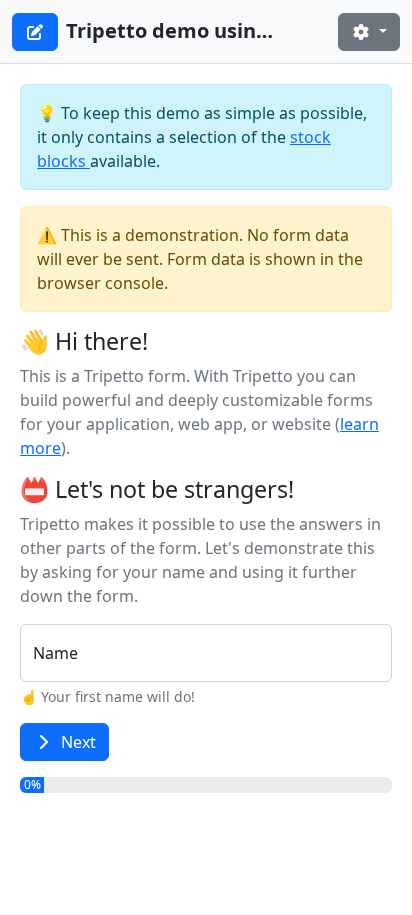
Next (78, 742)
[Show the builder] (35, 32)
